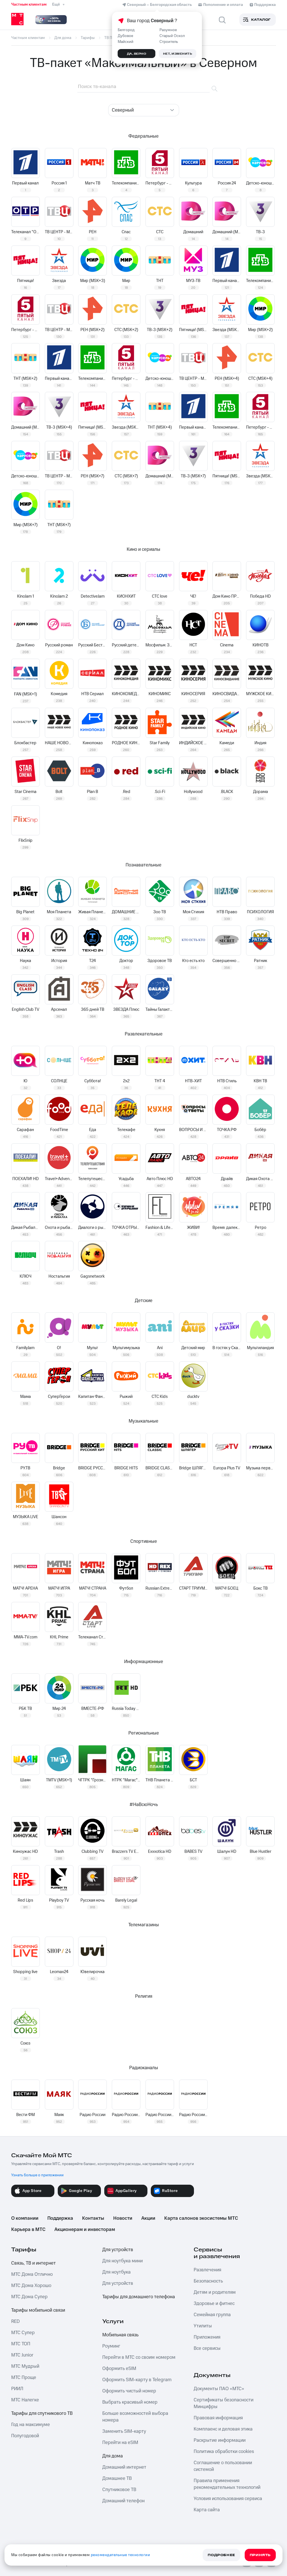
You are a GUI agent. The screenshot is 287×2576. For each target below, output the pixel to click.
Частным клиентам (29, 4)
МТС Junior (22, 2355)
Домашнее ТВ (117, 2478)
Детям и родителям (215, 2292)
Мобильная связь (120, 2335)
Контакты (93, 2218)
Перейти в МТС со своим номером (139, 2357)
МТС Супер (23, 2333)
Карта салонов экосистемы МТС (201, 2218)
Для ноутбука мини (122, 2261)
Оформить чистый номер (129, 2391)
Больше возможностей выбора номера (135, 2417)
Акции (148, 2218)
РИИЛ (17, 2389)
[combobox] (144, 110)
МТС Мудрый (25, 2366)
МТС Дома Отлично (32, 2274)
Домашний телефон (123, 2501)
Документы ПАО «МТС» (219, 2389)
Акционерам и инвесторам (85, 2230)
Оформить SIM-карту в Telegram (137, 2380)
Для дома (113, 2456)
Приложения (207, 2337)
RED (15, 2321)
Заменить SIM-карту (124, 2431)
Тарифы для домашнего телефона (139, 2297)
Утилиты (203, 2326)
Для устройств (118, 2250)
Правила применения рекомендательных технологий (227, 2484)
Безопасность (208, 2281)
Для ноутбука (116, 2272)
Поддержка (60, 2218)
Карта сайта (207, 2510)
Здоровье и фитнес (214, 2304)
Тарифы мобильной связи (38, 2310)
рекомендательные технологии (121, 2555)
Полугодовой (25, 2436)
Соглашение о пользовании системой (223, 2466)
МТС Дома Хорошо (31, 2286)
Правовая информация (218, 2418)
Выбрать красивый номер (130, 2402)
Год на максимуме (31, 2425)
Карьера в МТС (28, 2230)
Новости (123, 2218)
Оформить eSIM (119, 2369)
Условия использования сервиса (228, 2499)
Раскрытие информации (220, 2440)
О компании (25, 2218)
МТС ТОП (21, 2344)
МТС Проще (24, 2378)
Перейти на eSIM (120, 2443)
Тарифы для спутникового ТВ (42, 2413)
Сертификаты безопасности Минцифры (224, 2403)
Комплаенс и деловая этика (223, 2429)
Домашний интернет (124, 2467)
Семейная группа (212, 2315)
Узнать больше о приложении (37, 2175)
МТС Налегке (25, 2400)
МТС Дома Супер (29, 2297)
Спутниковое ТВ (119, 2490)
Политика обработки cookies (224, 2452)
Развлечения (207, 2270)
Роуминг (111, 2346)
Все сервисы (207, 2348)
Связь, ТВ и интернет (33, 2263)
